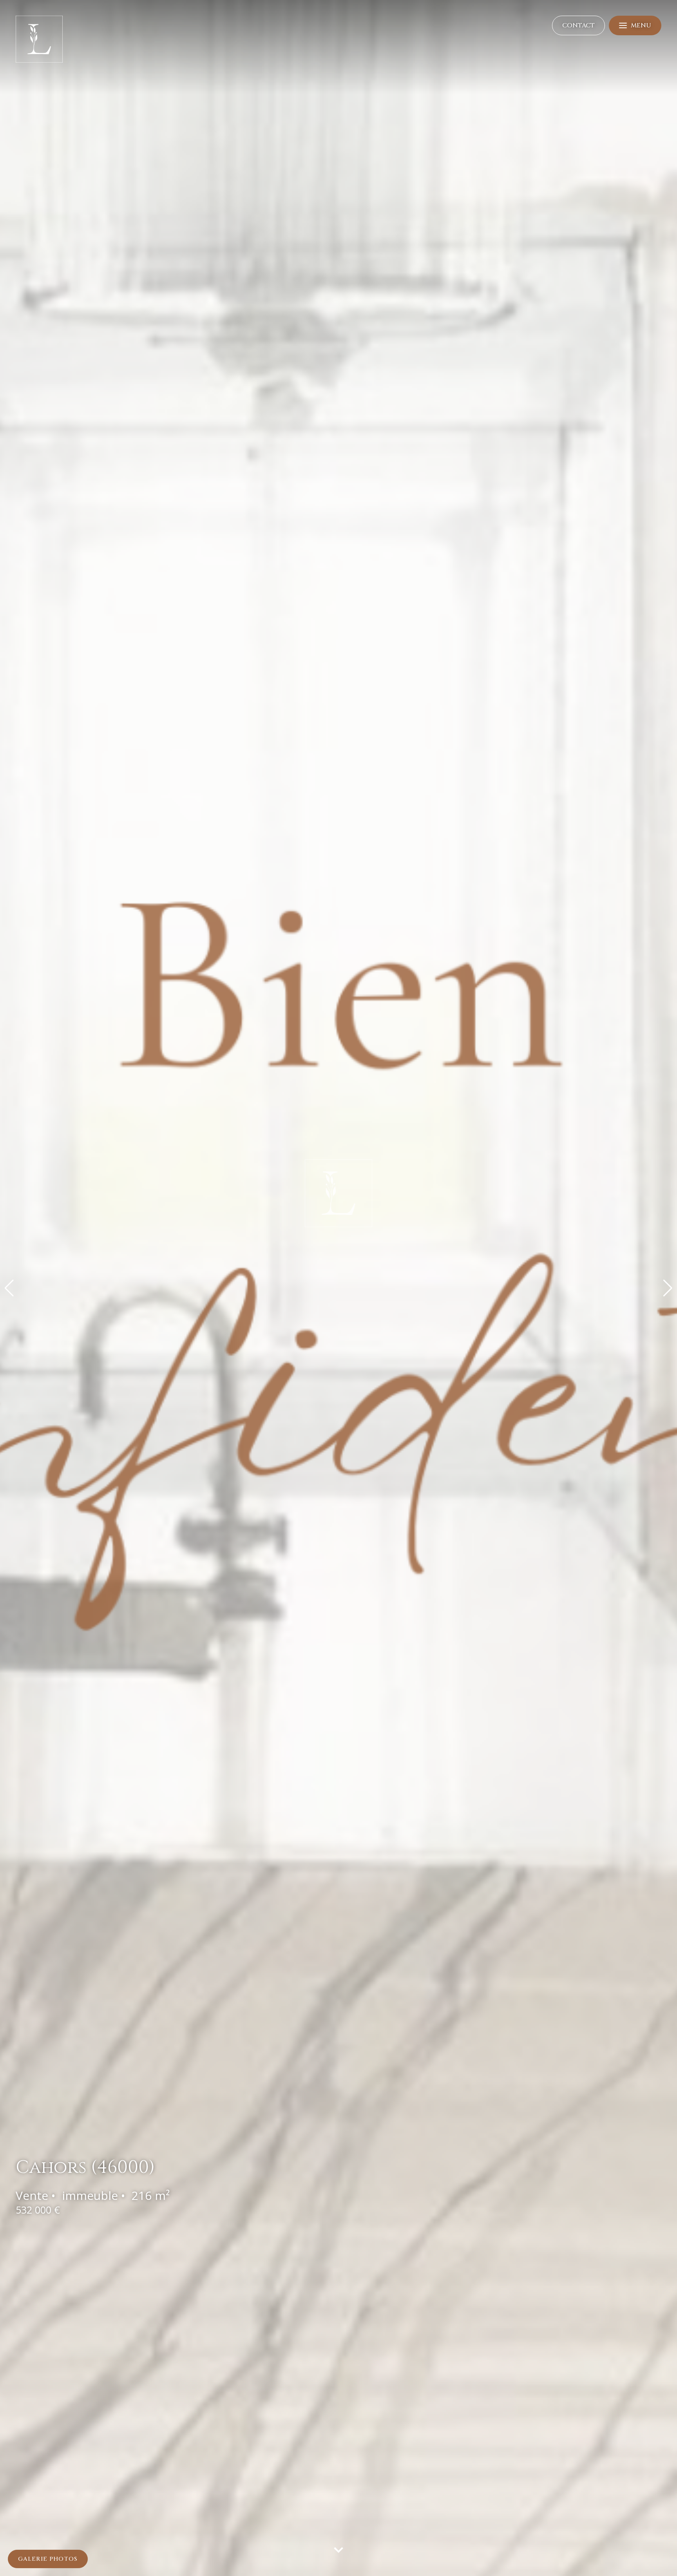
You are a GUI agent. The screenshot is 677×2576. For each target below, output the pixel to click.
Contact (578, 73)
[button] (9, 1288)
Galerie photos (48, 2559)
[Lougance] (39, 61)
